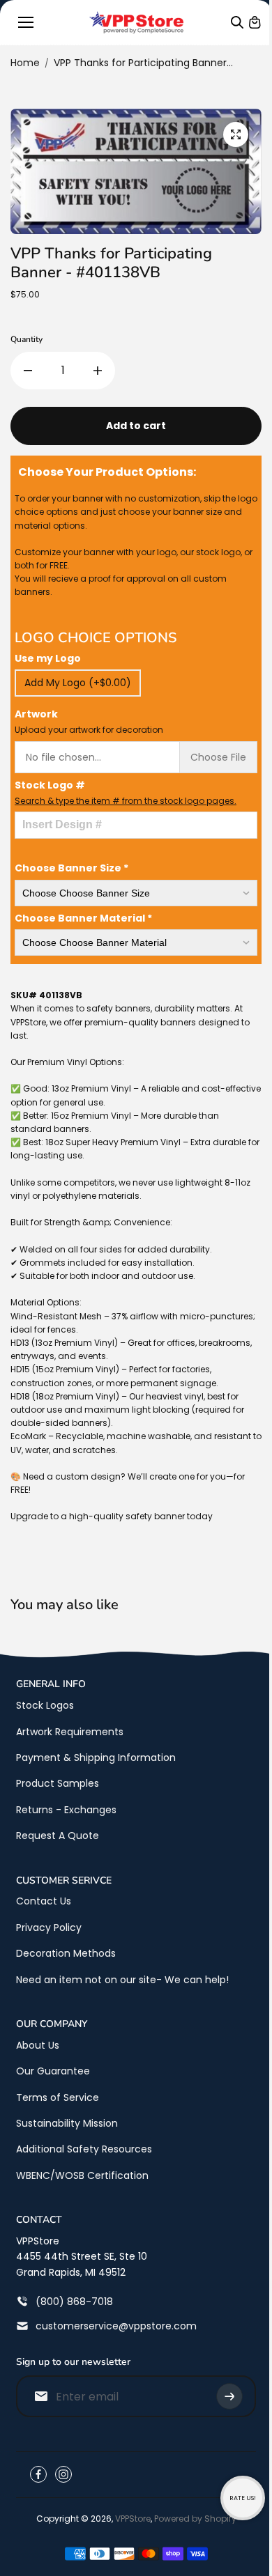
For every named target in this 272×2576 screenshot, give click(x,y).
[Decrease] (28, 371)
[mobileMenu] (26, 22)
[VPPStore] (136, 22)
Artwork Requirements (70, 1732)
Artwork (89, 721)
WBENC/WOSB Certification (82, 2175)
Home (25, 63)
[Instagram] (63, 2474)
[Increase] (98, 371)
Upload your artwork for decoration (89, 730)
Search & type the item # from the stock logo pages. (126, 801)
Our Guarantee (53, 2071)
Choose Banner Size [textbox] (71, 868)
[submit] (229, 2396)
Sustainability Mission (67, 2123)
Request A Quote (58, 1836)
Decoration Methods (66, 1953)
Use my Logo (48, 658)
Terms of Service (58, 2097)
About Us (38, 2045)
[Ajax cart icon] (255, 22)
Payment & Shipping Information (96, 1758)
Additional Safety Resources (84, 2149)
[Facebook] (38, 2474)
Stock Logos (45, 1705)
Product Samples (58, 1783)
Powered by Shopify (195, 2519)
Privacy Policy (49, 1927)
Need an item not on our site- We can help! (122, 1980)
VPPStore (133, 2519)
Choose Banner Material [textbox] (83, 918)
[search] (237, 22)
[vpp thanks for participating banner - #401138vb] (236, 134)
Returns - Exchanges (66, 1810)
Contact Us (44, 1901)
